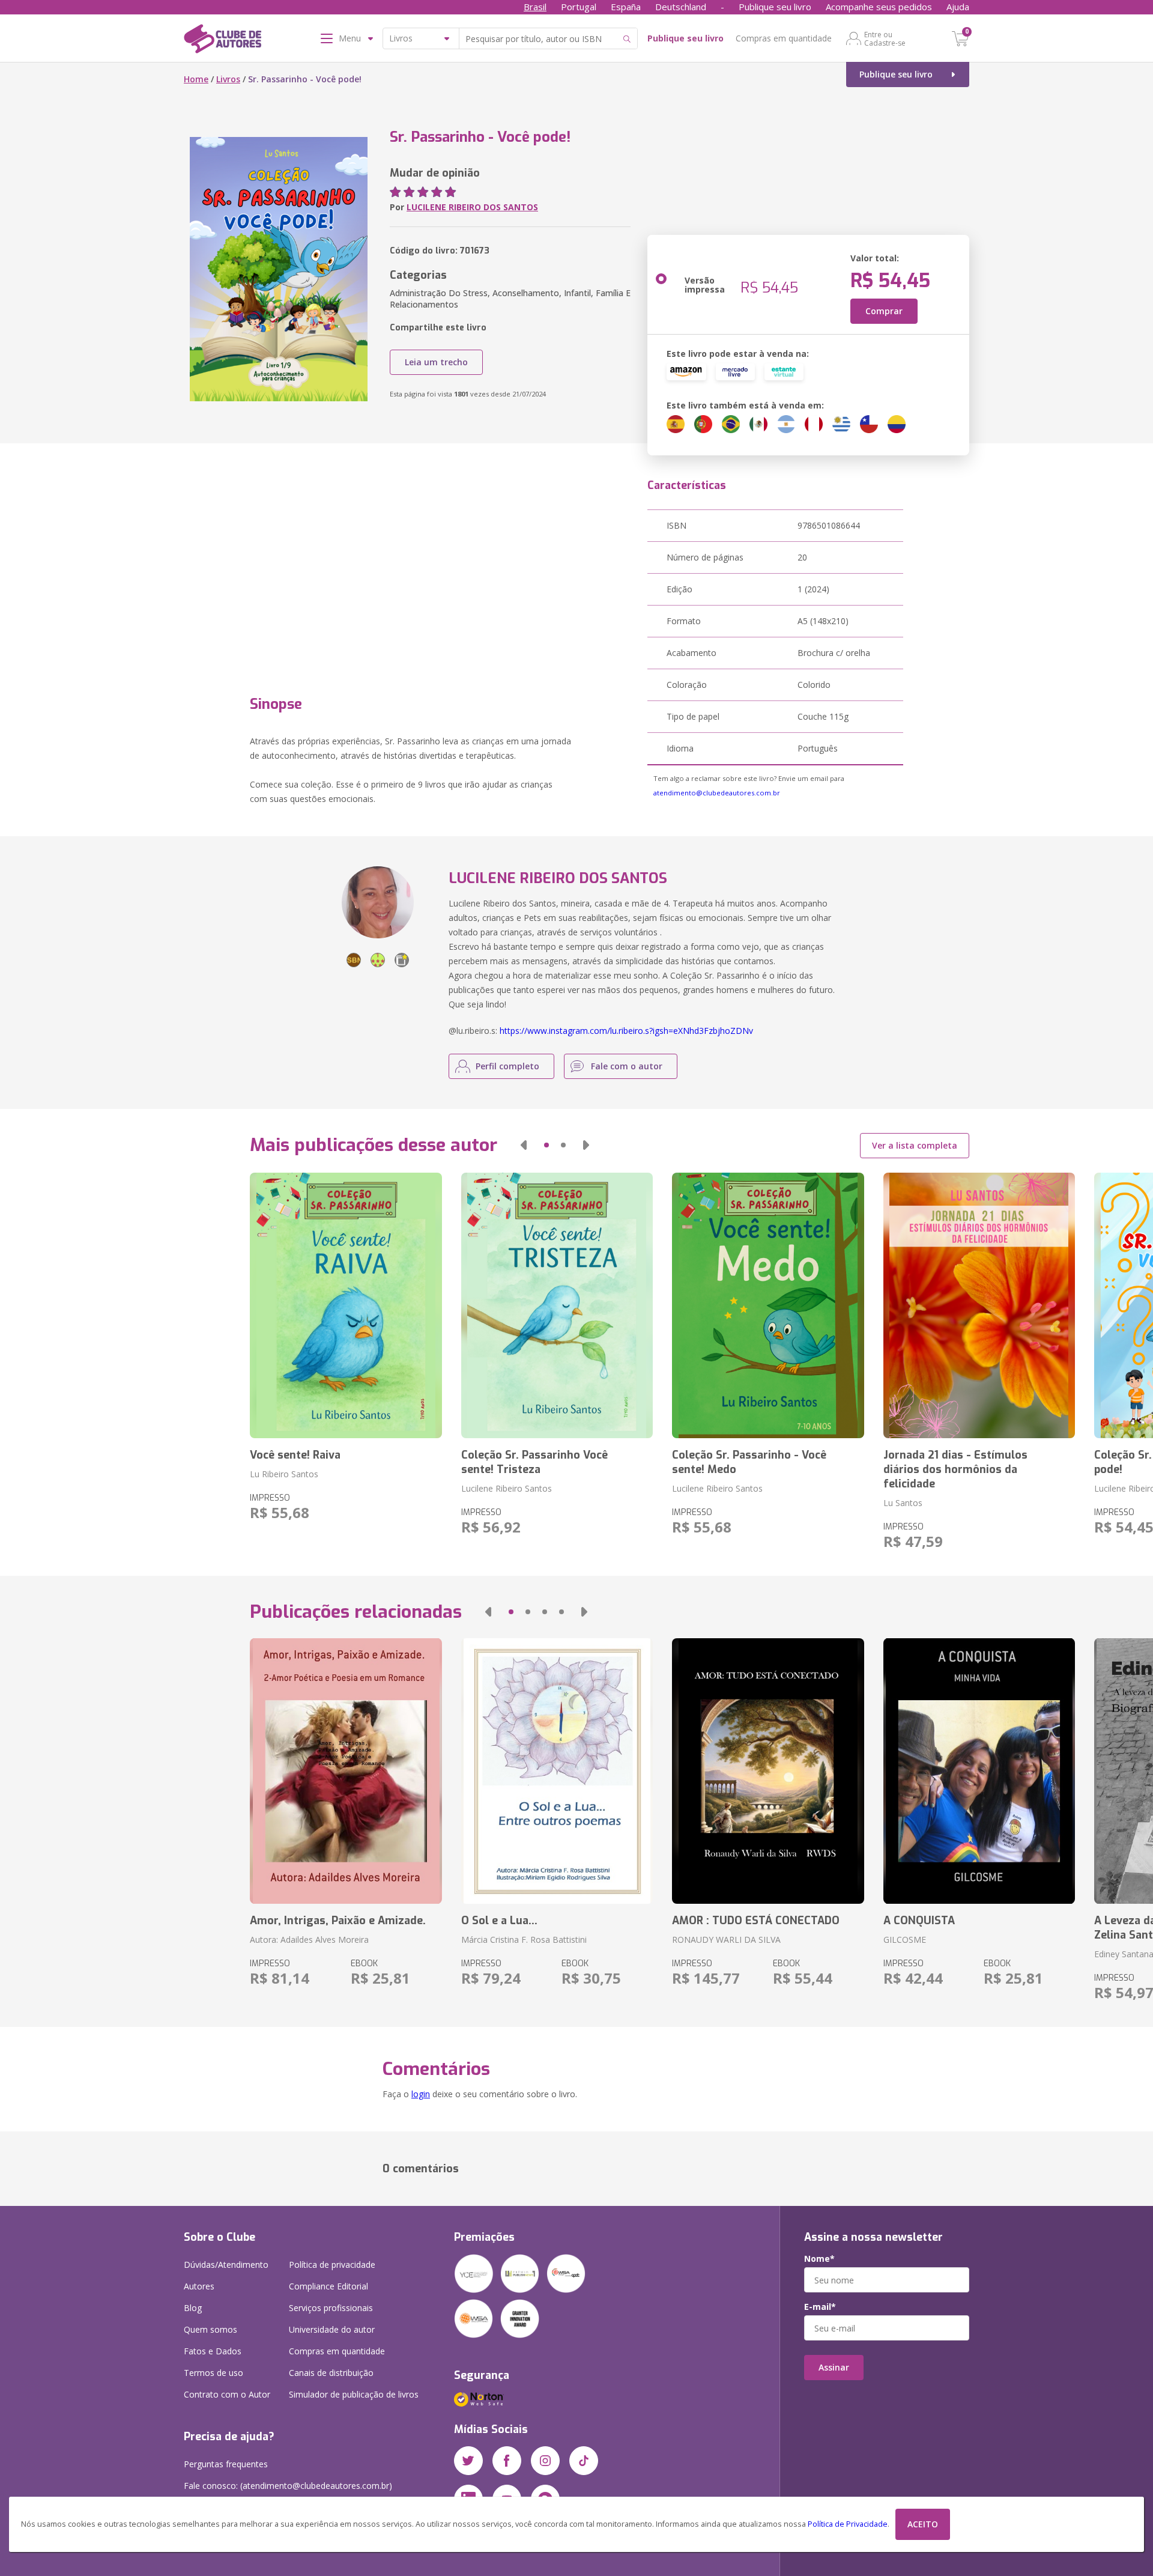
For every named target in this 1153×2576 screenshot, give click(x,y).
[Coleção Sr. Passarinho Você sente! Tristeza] (557, 1305)
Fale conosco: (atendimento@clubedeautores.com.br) (288, 2486)
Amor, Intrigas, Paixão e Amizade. (338, 1921)
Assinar (834, 2367)
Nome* (819, 2259)
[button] (524, 1145)
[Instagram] (545, 2461)
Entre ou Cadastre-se (885, 38)
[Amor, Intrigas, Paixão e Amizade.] (346, 1771)
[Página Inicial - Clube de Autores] (222, 41)
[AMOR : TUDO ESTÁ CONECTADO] (768, 1771)
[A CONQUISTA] (979, 1771)
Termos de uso (213, 2373)
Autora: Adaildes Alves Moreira (309, 1940)
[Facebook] (507, 2461)
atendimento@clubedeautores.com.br (717, 793)
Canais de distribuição (331, 2373)
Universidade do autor (332, 2329)
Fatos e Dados (213, 2351)
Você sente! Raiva (295, 1455)
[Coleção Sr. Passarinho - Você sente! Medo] (768, 1305)
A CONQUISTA (919, 1921)
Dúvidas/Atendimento (226, 2265)
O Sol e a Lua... (499, 1921)
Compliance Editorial (328, 2286)
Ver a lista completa (915, 1145)
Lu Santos (903, 1503)
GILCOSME (905, 1940)
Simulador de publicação (354, 2394)
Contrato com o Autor (227, 2394)
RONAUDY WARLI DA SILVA (726, 1940)
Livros (228, 79)
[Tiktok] (584, 2461)
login (421, 2094)
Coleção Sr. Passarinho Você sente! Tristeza (534, 1462)
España (626, 7)
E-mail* (820, 2307)
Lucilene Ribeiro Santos (507, 1488)
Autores (199, 2286)
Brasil (535, 7)
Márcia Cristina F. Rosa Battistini (524, 1940)
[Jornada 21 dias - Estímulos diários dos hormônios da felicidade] (979, 1305)
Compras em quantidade (784, 38)
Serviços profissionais (331, 2308)
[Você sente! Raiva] (346, 1305)
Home (196, 79)
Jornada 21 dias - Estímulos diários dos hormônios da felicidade (955, 1469)
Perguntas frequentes (226, 2464)
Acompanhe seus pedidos (879, 7)
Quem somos (210, 2329)
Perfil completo (507, 1066)
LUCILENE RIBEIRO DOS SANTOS (472, 207)
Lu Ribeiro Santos (284, 1474)
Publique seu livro (775, 7)
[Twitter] (468, 2461)
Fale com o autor (627, 1066)
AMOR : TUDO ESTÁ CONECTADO (756, 1921)
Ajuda (958, 7)
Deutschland (681, 7)
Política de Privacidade (848, 2524)
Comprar (884, 311)
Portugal (579, 7)
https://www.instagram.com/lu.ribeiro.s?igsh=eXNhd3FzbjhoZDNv (626, 1031)
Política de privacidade (332, 2265)
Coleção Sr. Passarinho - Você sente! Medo (749, 1462)
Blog (193, 2308)
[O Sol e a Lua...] (557, 1771)
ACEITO (923, 2524)
